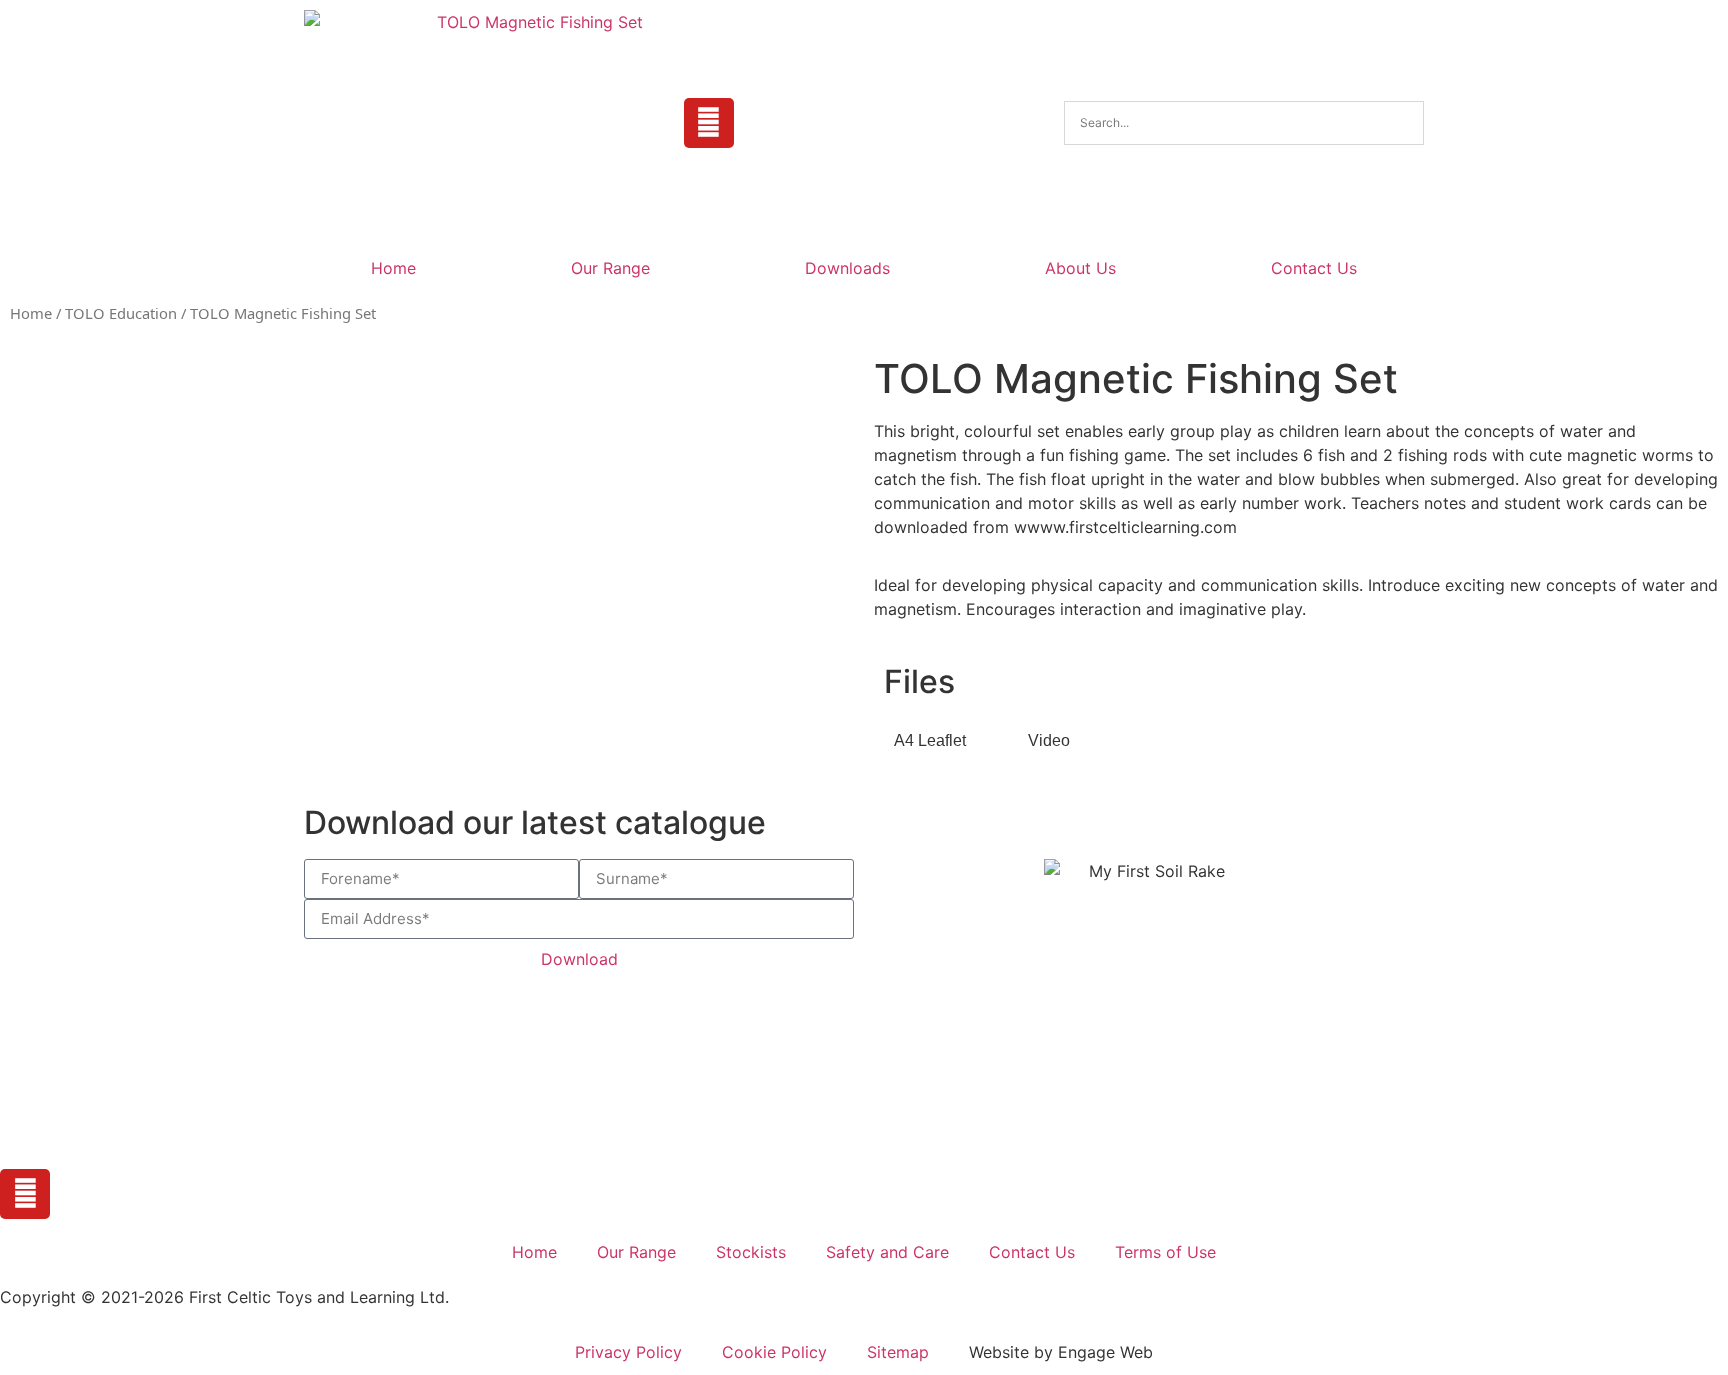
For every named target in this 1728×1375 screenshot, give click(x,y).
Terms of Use (1165, 1252)
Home (393, 268)
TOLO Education (121, 313)
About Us (1080, 268)
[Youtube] (709, 123)
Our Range (610, 268)
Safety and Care (887, 1252)
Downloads (847, 268)
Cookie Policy (774, 1352)
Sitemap (898, 1352)
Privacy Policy (628, 1352)
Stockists (751, 1252)
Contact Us (1314, 268)
